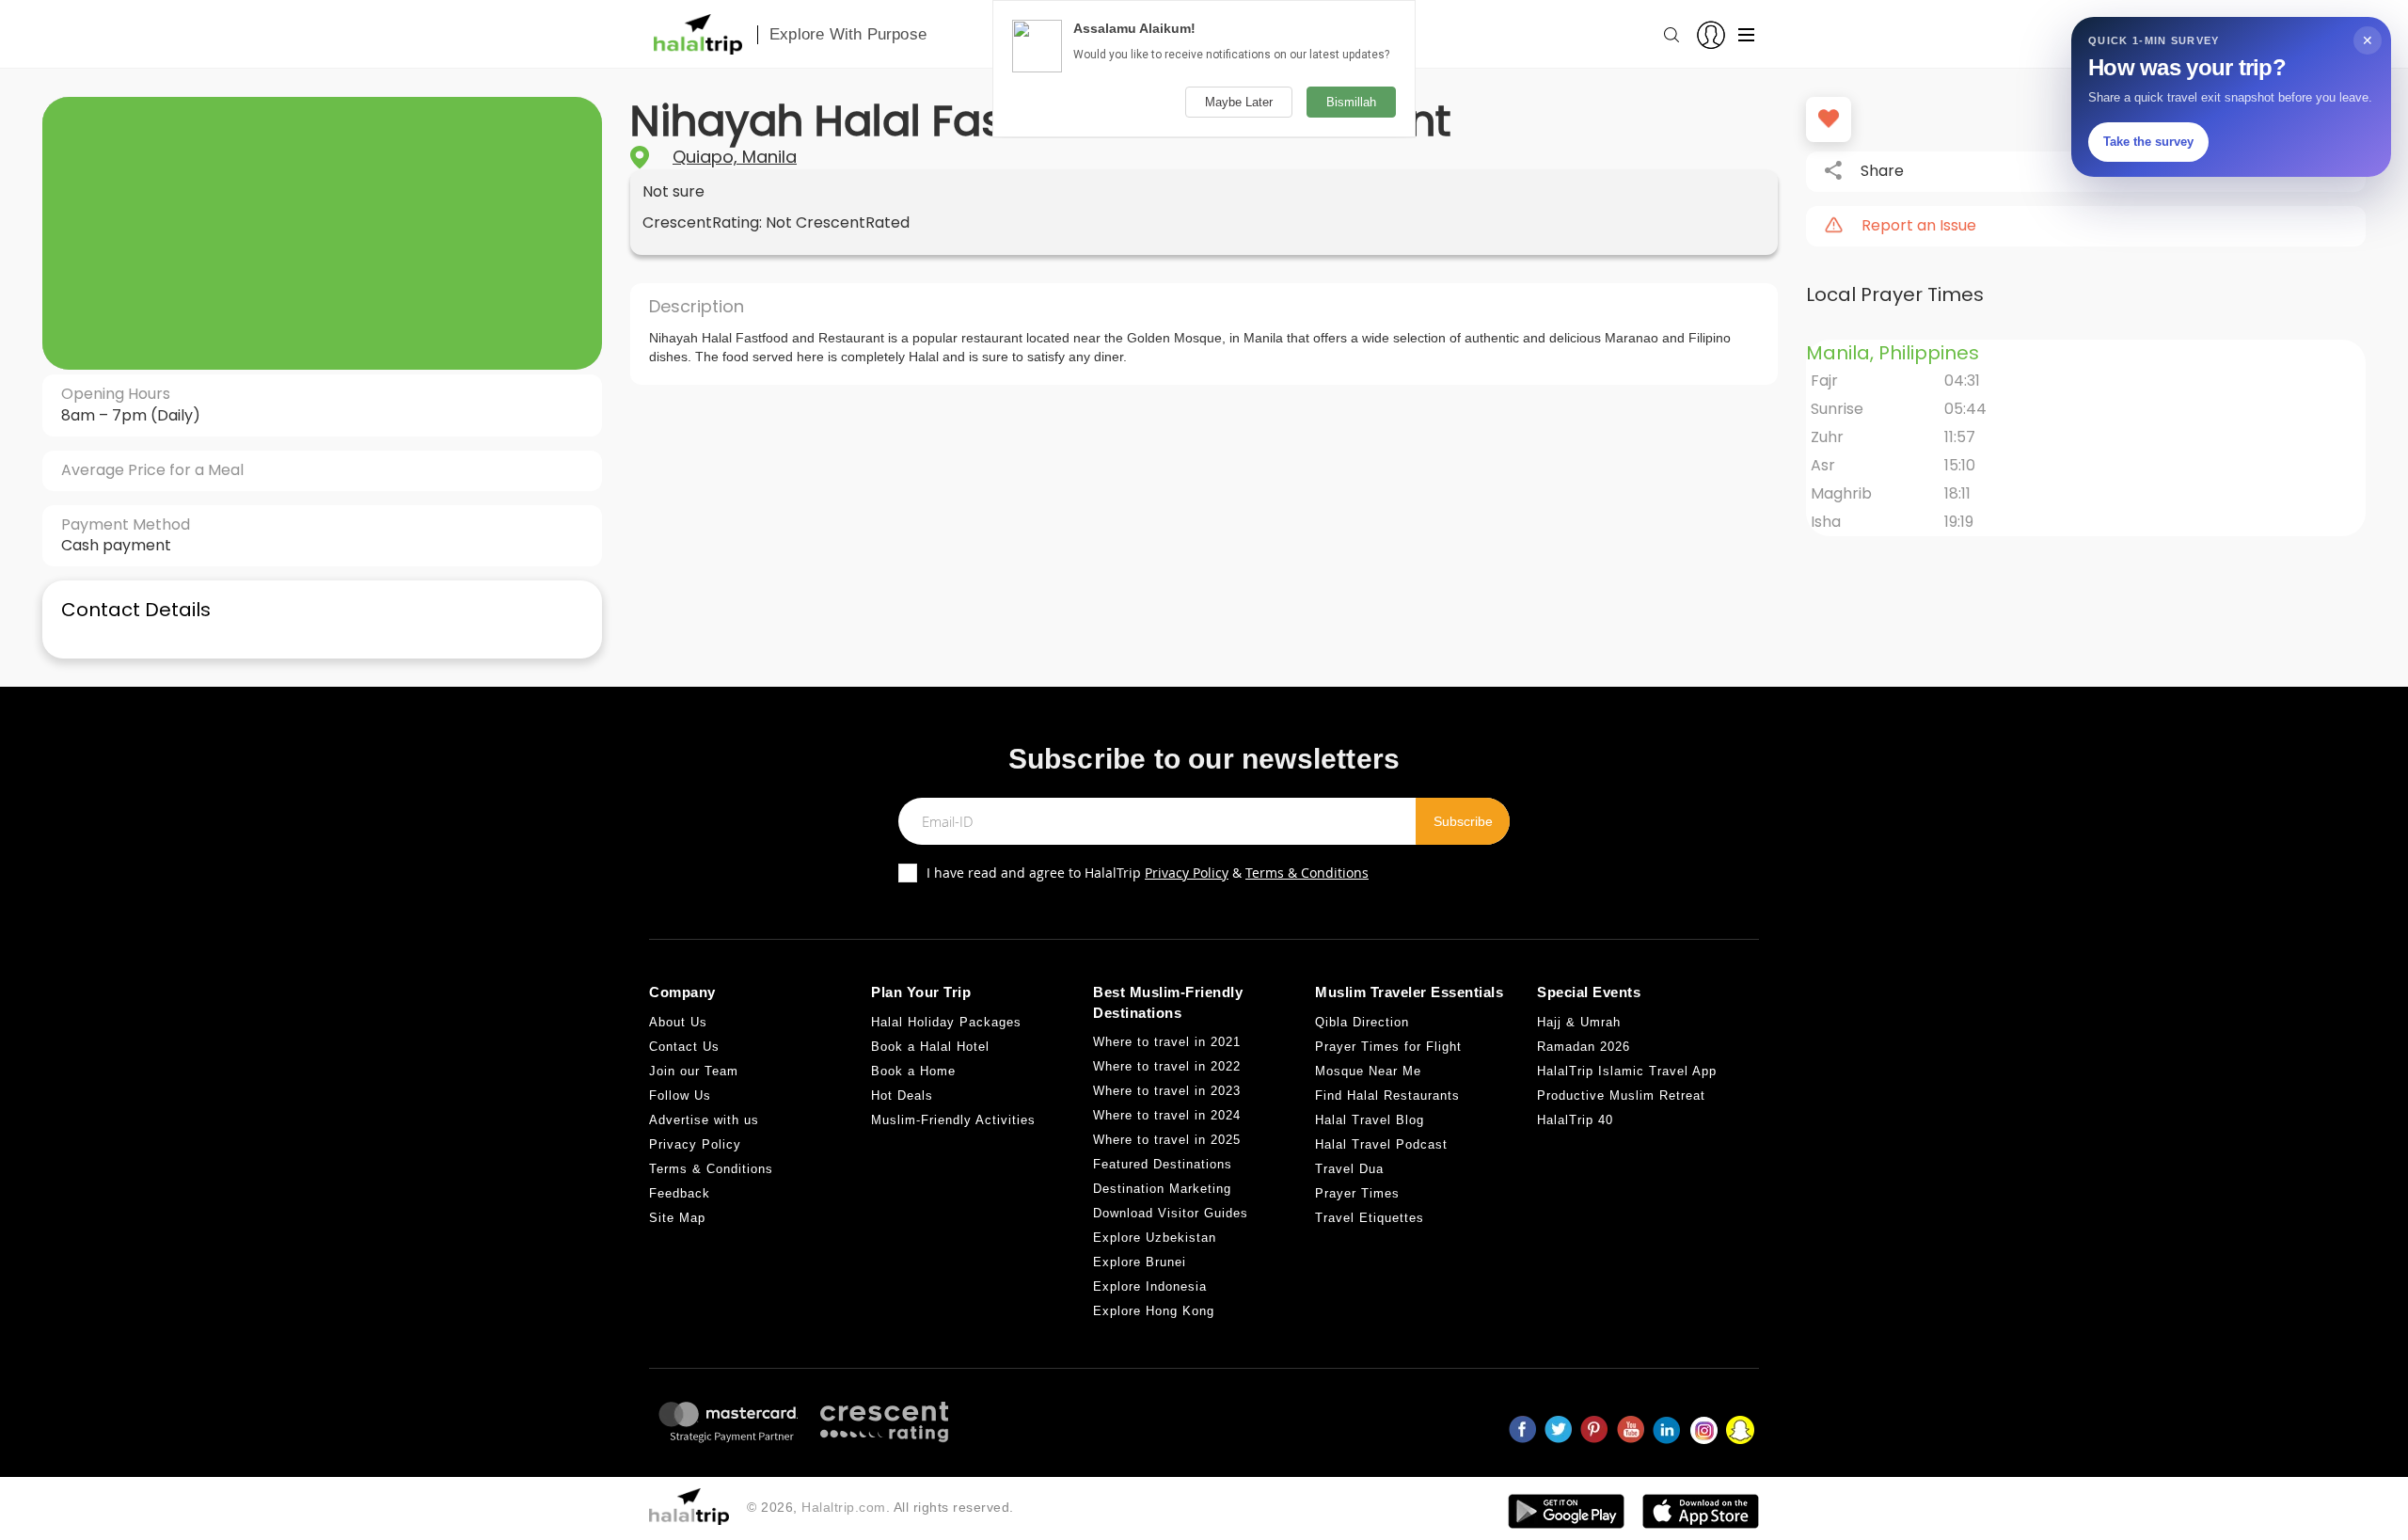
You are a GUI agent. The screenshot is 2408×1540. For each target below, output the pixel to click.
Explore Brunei (1140, 1262)
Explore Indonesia (1150, 1286)
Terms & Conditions (1307, 873)
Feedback (680, 1193)
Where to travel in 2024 (1167, 1115)
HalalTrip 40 (1575, 1120)
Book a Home (913, 1071)
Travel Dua (1349, 1169)
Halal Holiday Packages (946, 1022)
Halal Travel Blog (1370, 1120)
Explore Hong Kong (1154, 1311)
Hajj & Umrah (1579, 1022)
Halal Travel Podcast (1381, 1144)
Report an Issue (1919, 226)
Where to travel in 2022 (1167, 1066)
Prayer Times (1357, 1193)
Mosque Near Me (1368, 1071)
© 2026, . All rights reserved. (880, 1507)
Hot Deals (902, 1095)
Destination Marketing (1162, 1189)
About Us (678, 1022)
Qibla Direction (1362, 1022)
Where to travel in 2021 (1167, 1042)
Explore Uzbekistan (1155, 1238)
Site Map (677, 1218)
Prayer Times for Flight (1388, 1047)
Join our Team (694, 1071)
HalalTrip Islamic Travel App (1627, 1071)
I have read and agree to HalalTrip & (1148, 873)
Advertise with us (704, 1120)
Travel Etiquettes (1370, 1218)
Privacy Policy (1187, 873)
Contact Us (684, 1047)
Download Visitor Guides (1171, 1213)
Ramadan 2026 (1584, 1047)
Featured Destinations (1163, 1164)
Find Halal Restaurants (1387, 1095)
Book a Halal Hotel (930, 1047)
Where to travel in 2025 (1167, 1140)
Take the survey (2148, 142)
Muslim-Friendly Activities (953, 1120)
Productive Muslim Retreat (1621, 1095)
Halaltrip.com (844, 1507)
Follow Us (680, 1095)
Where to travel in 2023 (1167, 1091)
